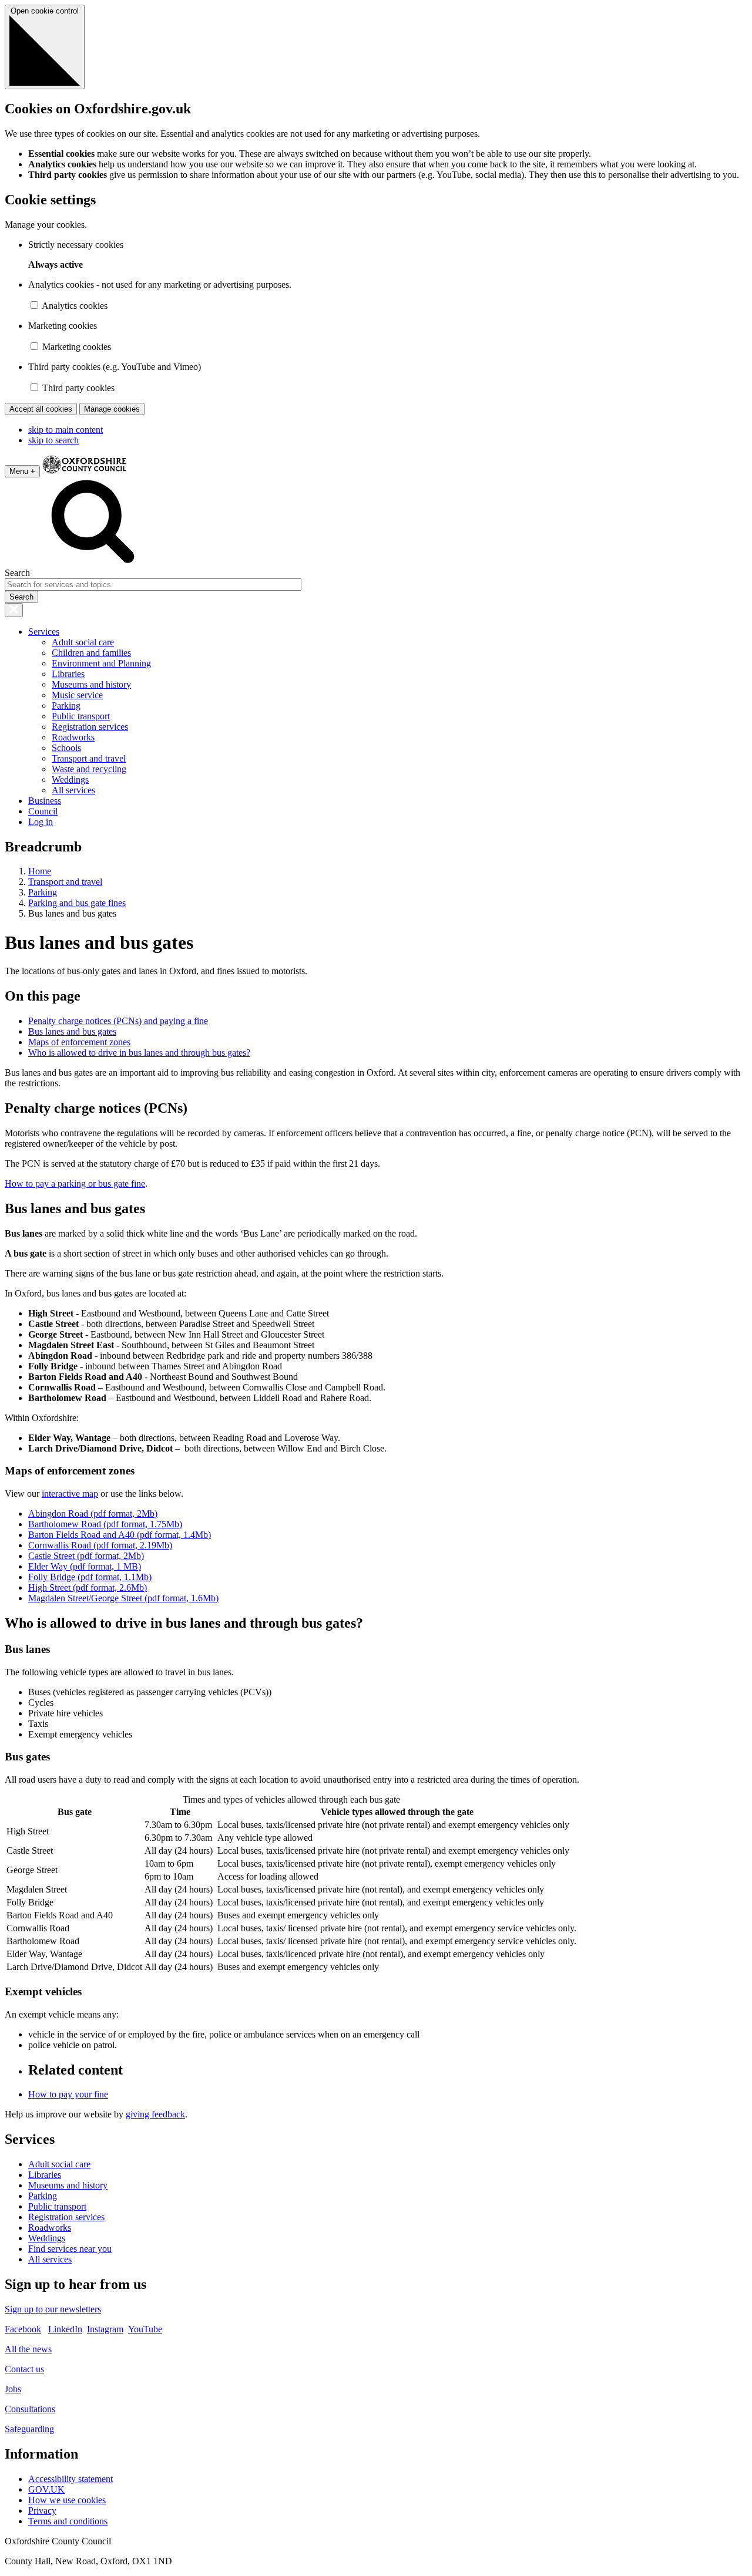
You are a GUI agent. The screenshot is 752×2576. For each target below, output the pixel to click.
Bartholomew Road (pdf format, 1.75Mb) (105, 1524)
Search (17, 573)
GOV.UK (46, 2489)
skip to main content (66, 430)
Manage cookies (112, 409)
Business (45, 801)
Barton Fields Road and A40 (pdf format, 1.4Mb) (120, 1535)
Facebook (23, 2329)
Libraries (68, 674)
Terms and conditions (68, 2521)
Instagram (105, 2329)
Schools (66, 748)
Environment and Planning (101, 663)
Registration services (90, 727)
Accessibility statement (70, 2479)
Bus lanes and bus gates (72, 1031)
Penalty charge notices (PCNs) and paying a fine (118, 1021)
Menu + (22, 471)
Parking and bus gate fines (77, 903)
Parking (66, 706)
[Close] (14, 610)
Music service (77, 695)
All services (73, 790)
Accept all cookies (41, 409)
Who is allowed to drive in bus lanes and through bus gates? (139, 1053)
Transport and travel (89, 758)
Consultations (30, 2409)
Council (43, 811)
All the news (28, 2349)
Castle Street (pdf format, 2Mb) (86, 1556)
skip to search (53, 440)
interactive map (70, 1494)
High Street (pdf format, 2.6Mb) (88, 1587)
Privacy (42, 2511)
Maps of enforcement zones (79, 1042)
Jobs (13, 2389)
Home (40, 871)
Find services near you (70, 2249)
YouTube (145, 2329)
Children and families (91, 653)
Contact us (24, 2369)
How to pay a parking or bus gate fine (75, 1183)
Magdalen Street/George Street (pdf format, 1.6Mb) (123, 1598)
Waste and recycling (89, 769)
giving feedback (155, 2114)
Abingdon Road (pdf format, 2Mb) (93, 1513)
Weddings (70, 779)
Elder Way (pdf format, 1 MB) (85, 1566)
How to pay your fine (68, 2094)
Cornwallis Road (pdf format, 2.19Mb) (100, 1545)
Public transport (81, 716)
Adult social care (83, 642)
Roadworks (73, 737)
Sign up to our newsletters (53, 2309)
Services (44, 632)
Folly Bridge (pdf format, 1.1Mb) (90, 1577)
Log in (41, 822)
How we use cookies (67, 2500)
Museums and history (91, 684)
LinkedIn (65, 2329)
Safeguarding (29, 2429)
